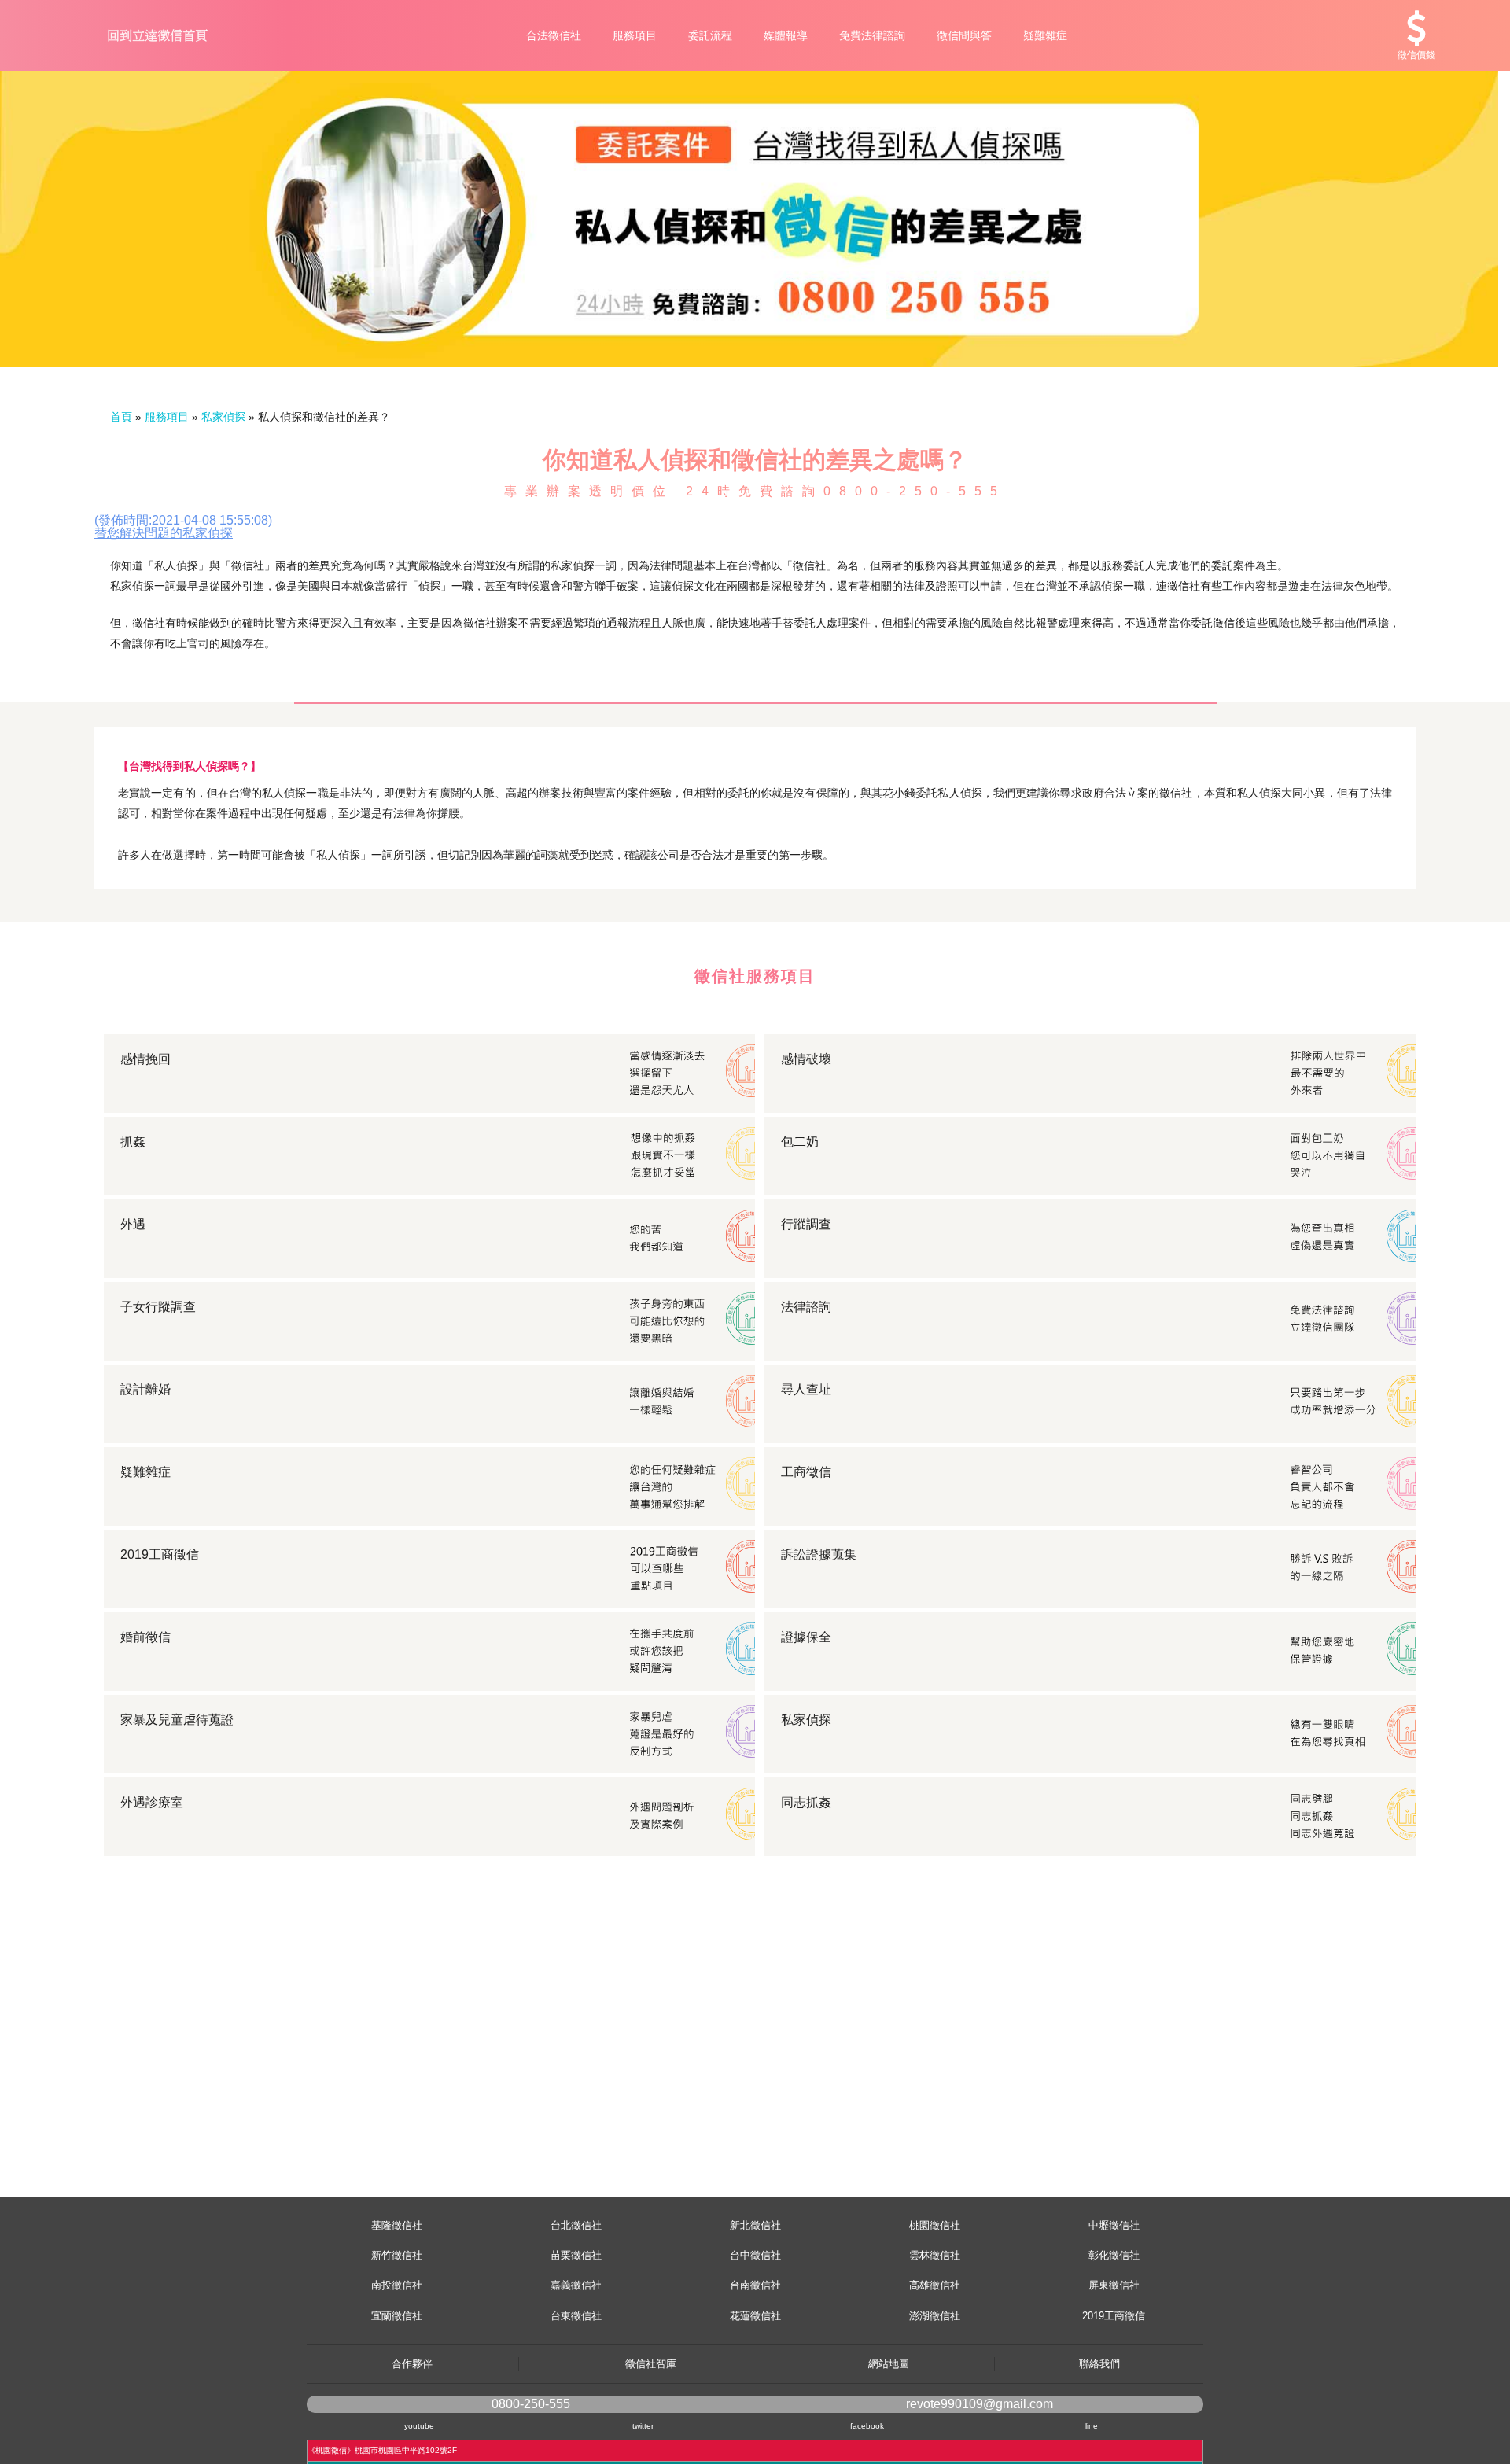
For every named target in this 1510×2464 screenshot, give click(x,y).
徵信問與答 (964, 35)
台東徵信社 (576, 2316)
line (1092, 2426)
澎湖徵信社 (935, 2316)
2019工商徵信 (1114, 2316)
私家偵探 (223, 417)
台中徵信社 (755, 2255)
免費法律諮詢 (872, 35)
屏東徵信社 (1114, 2285)
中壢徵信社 (1114, 2225)
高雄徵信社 (935, 2285)
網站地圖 (889, 2364)
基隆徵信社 (397, 2225)
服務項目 (635, 35)
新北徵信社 (755, 2225)
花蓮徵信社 (755, 2316)
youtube (419, 2426)
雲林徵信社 (935, 2255)
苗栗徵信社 (576, 2255)
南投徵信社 (397, 2285)
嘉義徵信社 (576, 2285)
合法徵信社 (554, 35)
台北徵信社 (576, 2225)
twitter (643, 2426)
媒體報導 (786, 35)
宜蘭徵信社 (397, 2316)
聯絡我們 (1099, 2364)
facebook (867, 2426)
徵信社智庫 (651, 2364)
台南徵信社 (755, 2285)
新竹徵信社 (397, 2255)
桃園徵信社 (935, 2225)
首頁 (121, 417)
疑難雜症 (1045, 35)
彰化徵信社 (1114, 2255)
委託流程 (710, 35)
